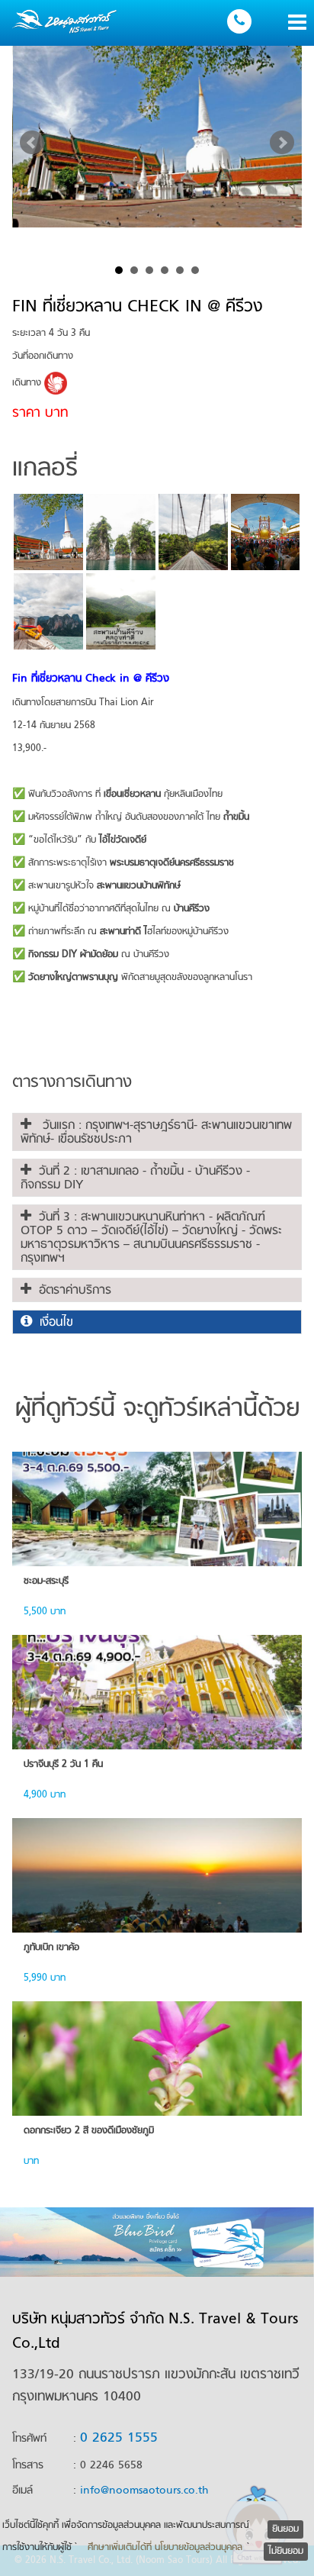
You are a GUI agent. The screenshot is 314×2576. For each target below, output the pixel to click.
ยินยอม (285, 2529)
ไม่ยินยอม (286, 2552)
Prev (32, 143)
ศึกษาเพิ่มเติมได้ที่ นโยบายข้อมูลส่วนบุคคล (165, 2548)
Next (282, 143)
